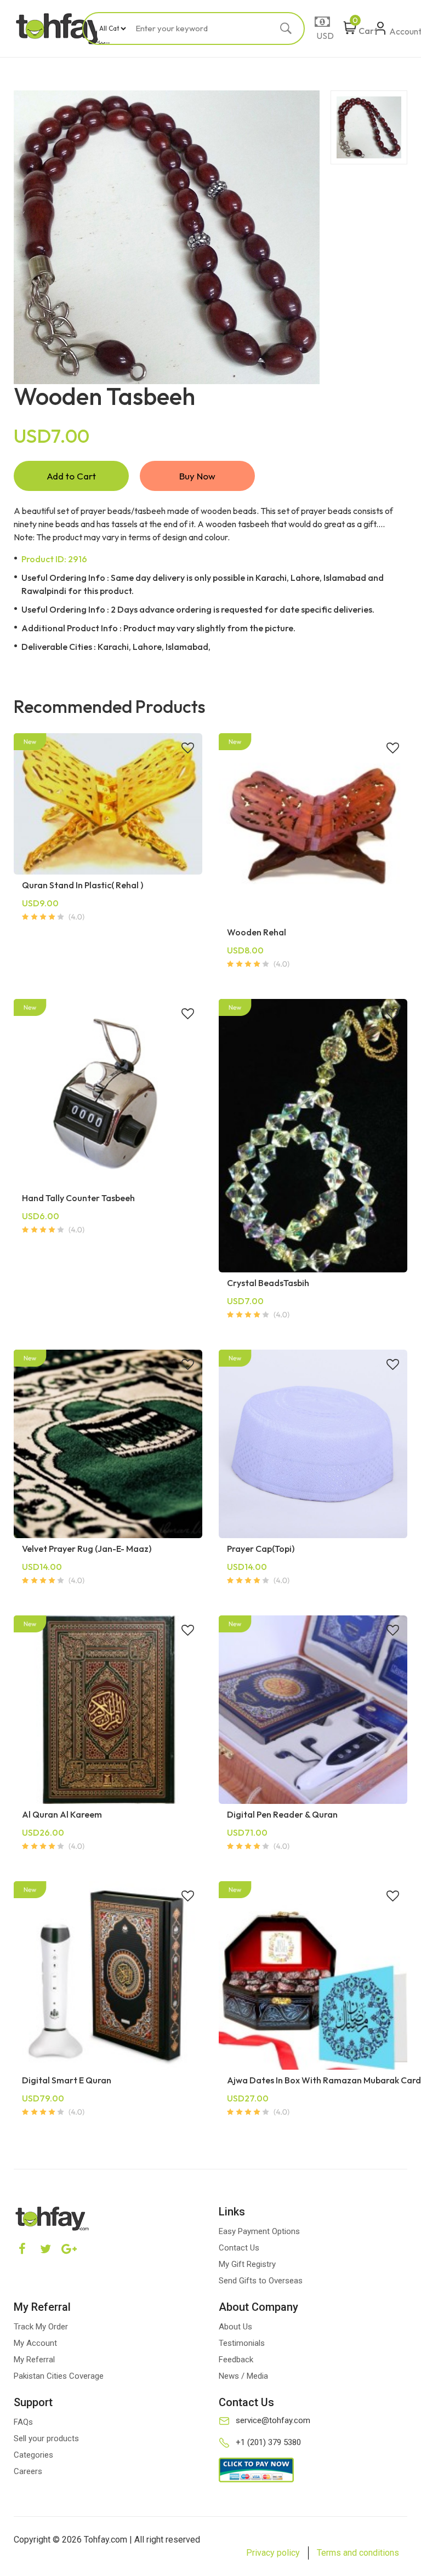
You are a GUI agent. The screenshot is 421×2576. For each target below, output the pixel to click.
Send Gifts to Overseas (261, 2281)
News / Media (243, 2376)
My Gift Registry (247, 2264)
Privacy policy (273, 2553)
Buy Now (197, 476)
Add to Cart (71, 476)
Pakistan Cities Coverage (59, 2376)
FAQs (23, 2422)
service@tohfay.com (273, 2420)
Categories (33, 2455)
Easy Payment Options (259, 2231)
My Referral (34, 2360)
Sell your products (46, 2438)
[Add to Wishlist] (188, 749)
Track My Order (41, 2327)
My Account (35, 2343)
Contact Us (239, 2248)
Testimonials (242, 2343)
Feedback (236, 2360)
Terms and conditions (358, 2553)
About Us (235, 2327)
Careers (28, 2471)
